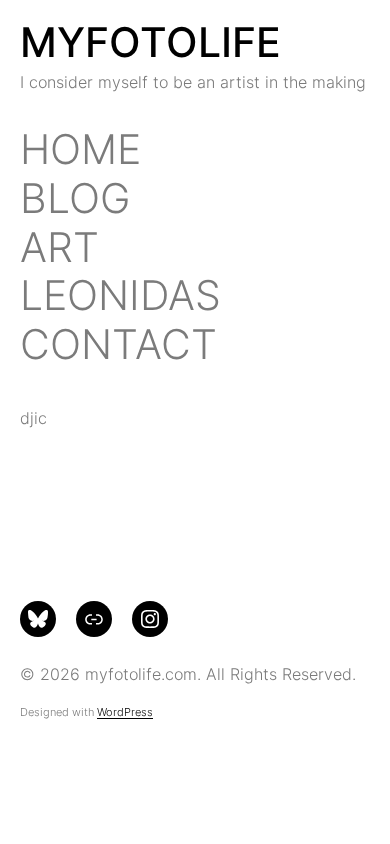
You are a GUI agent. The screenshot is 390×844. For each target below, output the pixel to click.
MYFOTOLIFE (150, 42)
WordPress (125, 712)
